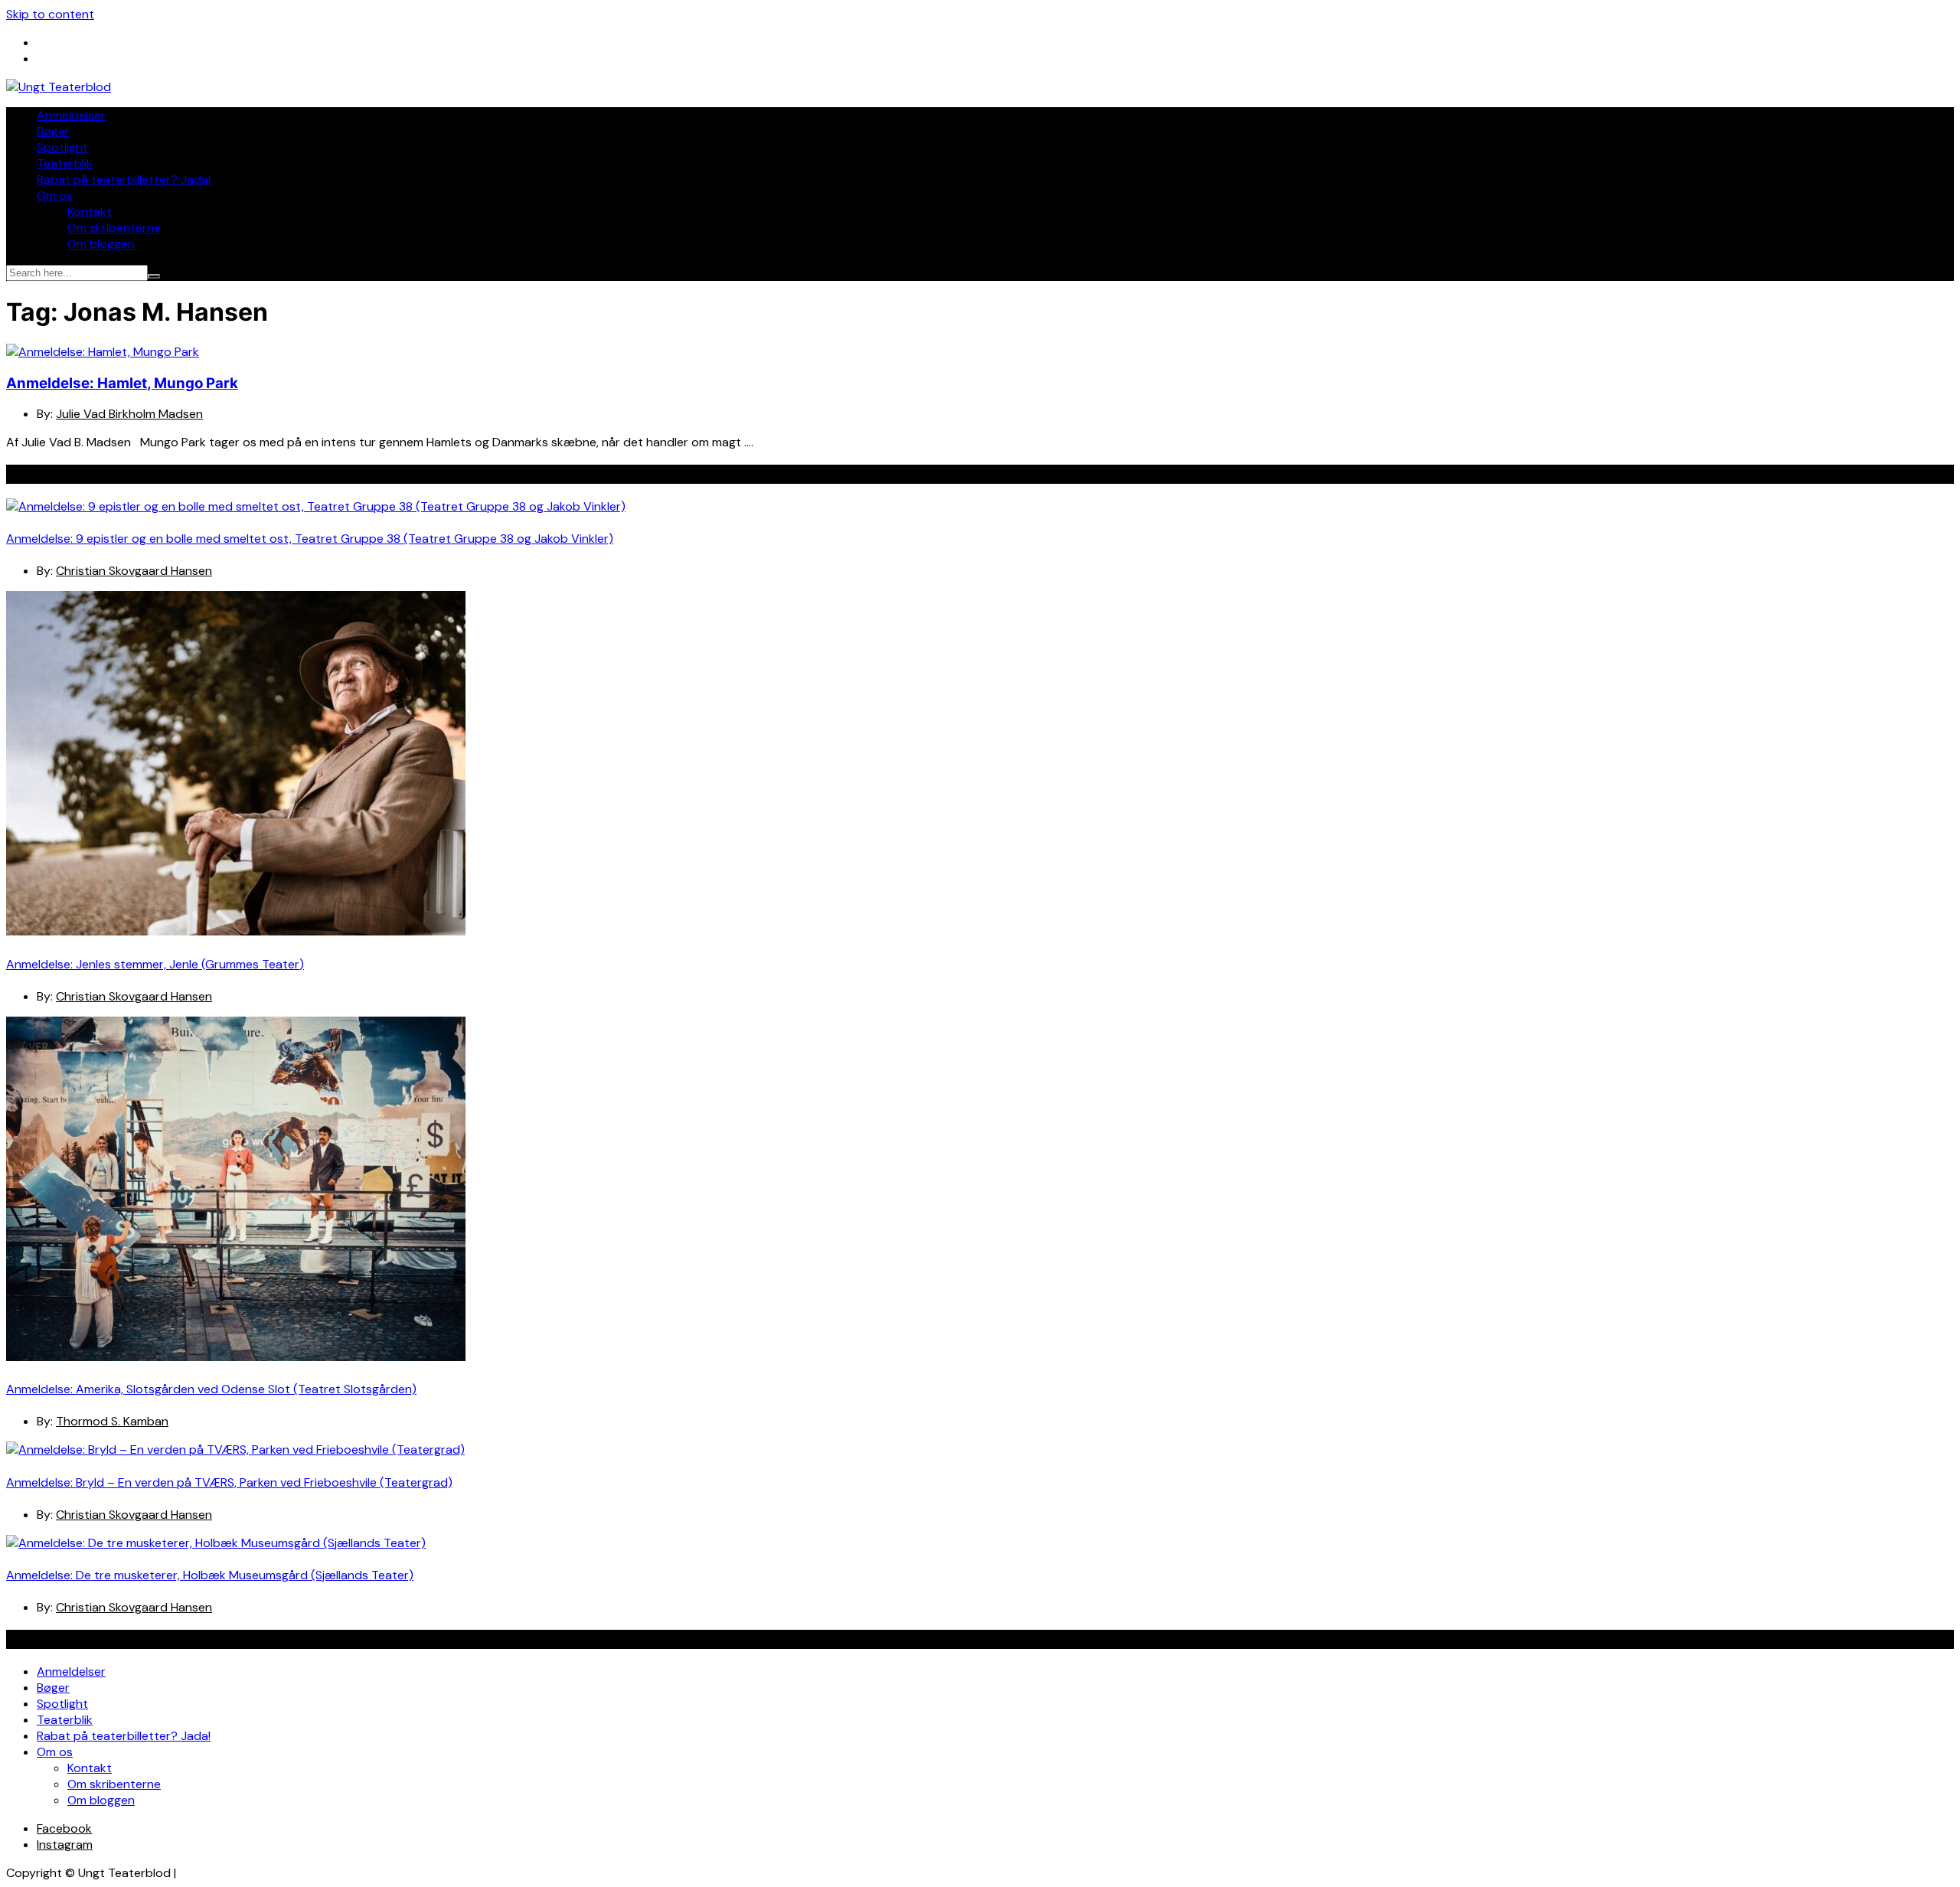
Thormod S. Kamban (112, 1421)
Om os (55, 196)
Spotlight (62, 147)
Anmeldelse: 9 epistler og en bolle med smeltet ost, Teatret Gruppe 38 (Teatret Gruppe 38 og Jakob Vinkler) (310, 539)
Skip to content (50, 14)
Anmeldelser (71, 115)
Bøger (53, 131)
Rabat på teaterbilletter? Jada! (124, 180)
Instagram (65, 1845)
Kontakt (90, 212)
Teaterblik (65, 163)
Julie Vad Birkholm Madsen (129, 414)
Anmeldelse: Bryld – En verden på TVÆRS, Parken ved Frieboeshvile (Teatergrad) (229, 1482)
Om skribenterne (114, 228)
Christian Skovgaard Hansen (134, 571)
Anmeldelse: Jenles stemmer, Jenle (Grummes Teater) (155, 964)
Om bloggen (101, 244)
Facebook (64, 1828)
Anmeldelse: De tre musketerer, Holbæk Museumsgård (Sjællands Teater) (210, 1575)
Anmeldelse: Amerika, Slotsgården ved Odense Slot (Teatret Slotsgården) (211, 1389)
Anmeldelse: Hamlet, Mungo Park (122, 383)
